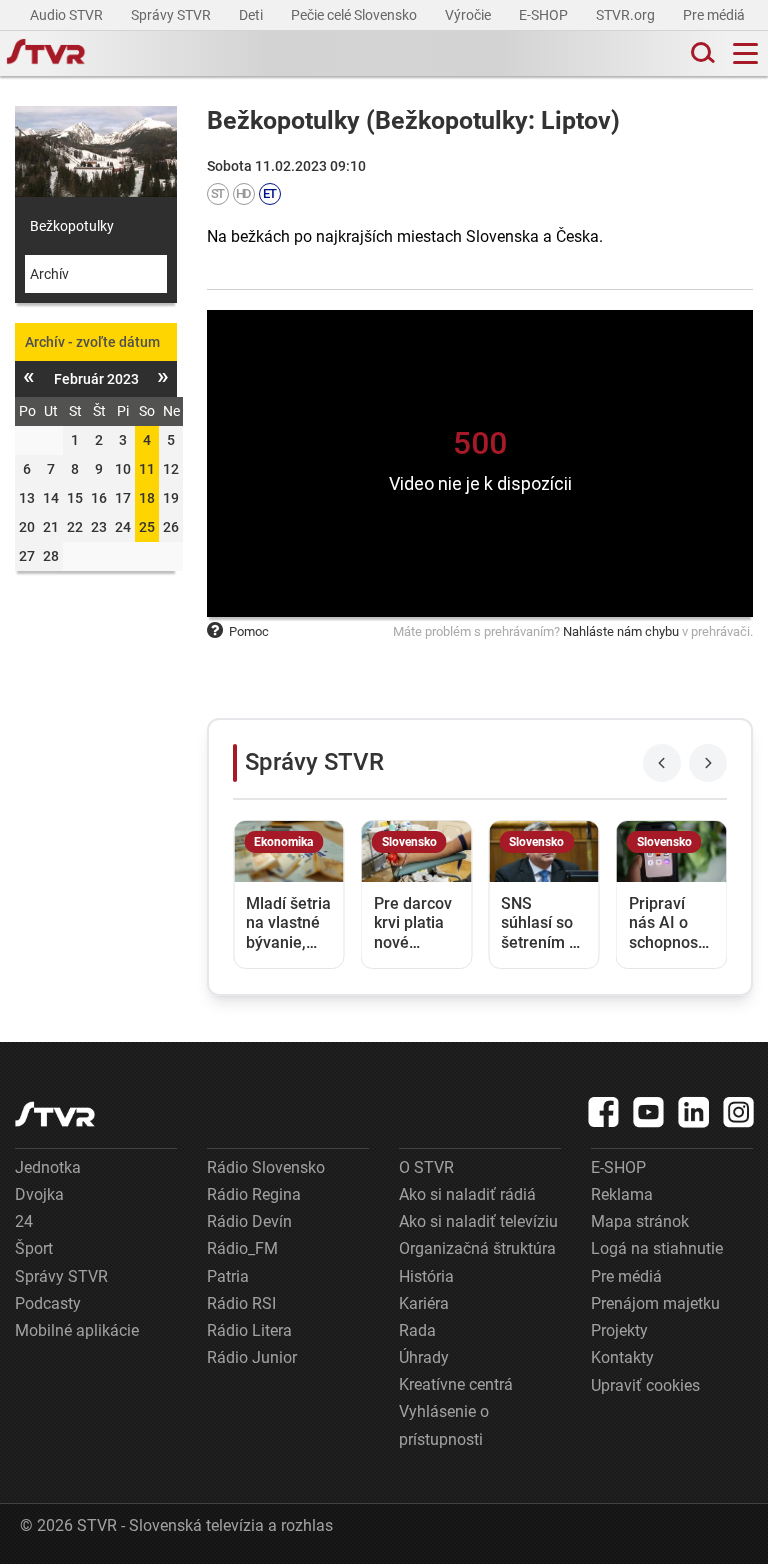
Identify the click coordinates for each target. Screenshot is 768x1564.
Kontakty (622, 1357)
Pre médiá (715, 15)
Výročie (469, 15)
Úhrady (424, 1357)
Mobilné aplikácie (77, 1330)
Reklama (622, 1194)
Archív (49, 274)
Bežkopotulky (72, 226)
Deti (252, 15)
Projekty (619, 1330)
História (426, 1276)
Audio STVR (68, 15)
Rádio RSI (241, 1303)
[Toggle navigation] (745, 53)
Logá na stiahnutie (657, 1248)
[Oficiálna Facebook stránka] (604, 1112)
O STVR (426, 1167)
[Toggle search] (701, 53)
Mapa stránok (640, 1221)
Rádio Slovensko (266, 1167)
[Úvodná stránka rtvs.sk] (46, 54)
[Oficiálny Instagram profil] (739, 1112)
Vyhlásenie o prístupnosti (444, 1425)
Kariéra (424, 1303)
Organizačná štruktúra (477, 1248)
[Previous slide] (662, 763)
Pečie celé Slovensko (355, 15)
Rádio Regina (254, 1194)
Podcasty (48, 1303)
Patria (228, 1276)
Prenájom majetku (655, 1303)
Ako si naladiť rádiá (467, 1194)
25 (147, 527)
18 (147, 498)
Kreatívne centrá (456, 1384)
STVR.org (627, 15)
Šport (34, 1248)
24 (24, 1221)
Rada (417, 1330)
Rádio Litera (249, 1330)
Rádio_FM (242, 1248)
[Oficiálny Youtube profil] (649, 1112)
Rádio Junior (252, 1357)
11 (147, 469)
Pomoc (249, 631)
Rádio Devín (249, 1221)
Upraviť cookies (645, 1385)
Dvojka (39, 1194)
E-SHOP (545, 15)
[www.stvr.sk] (55, 1114)
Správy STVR (172, 15)
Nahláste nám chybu (621, 631)
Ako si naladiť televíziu (478, 1221)
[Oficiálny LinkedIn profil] (694, 1112)
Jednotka (48, 1167)
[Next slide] (708, 763)
